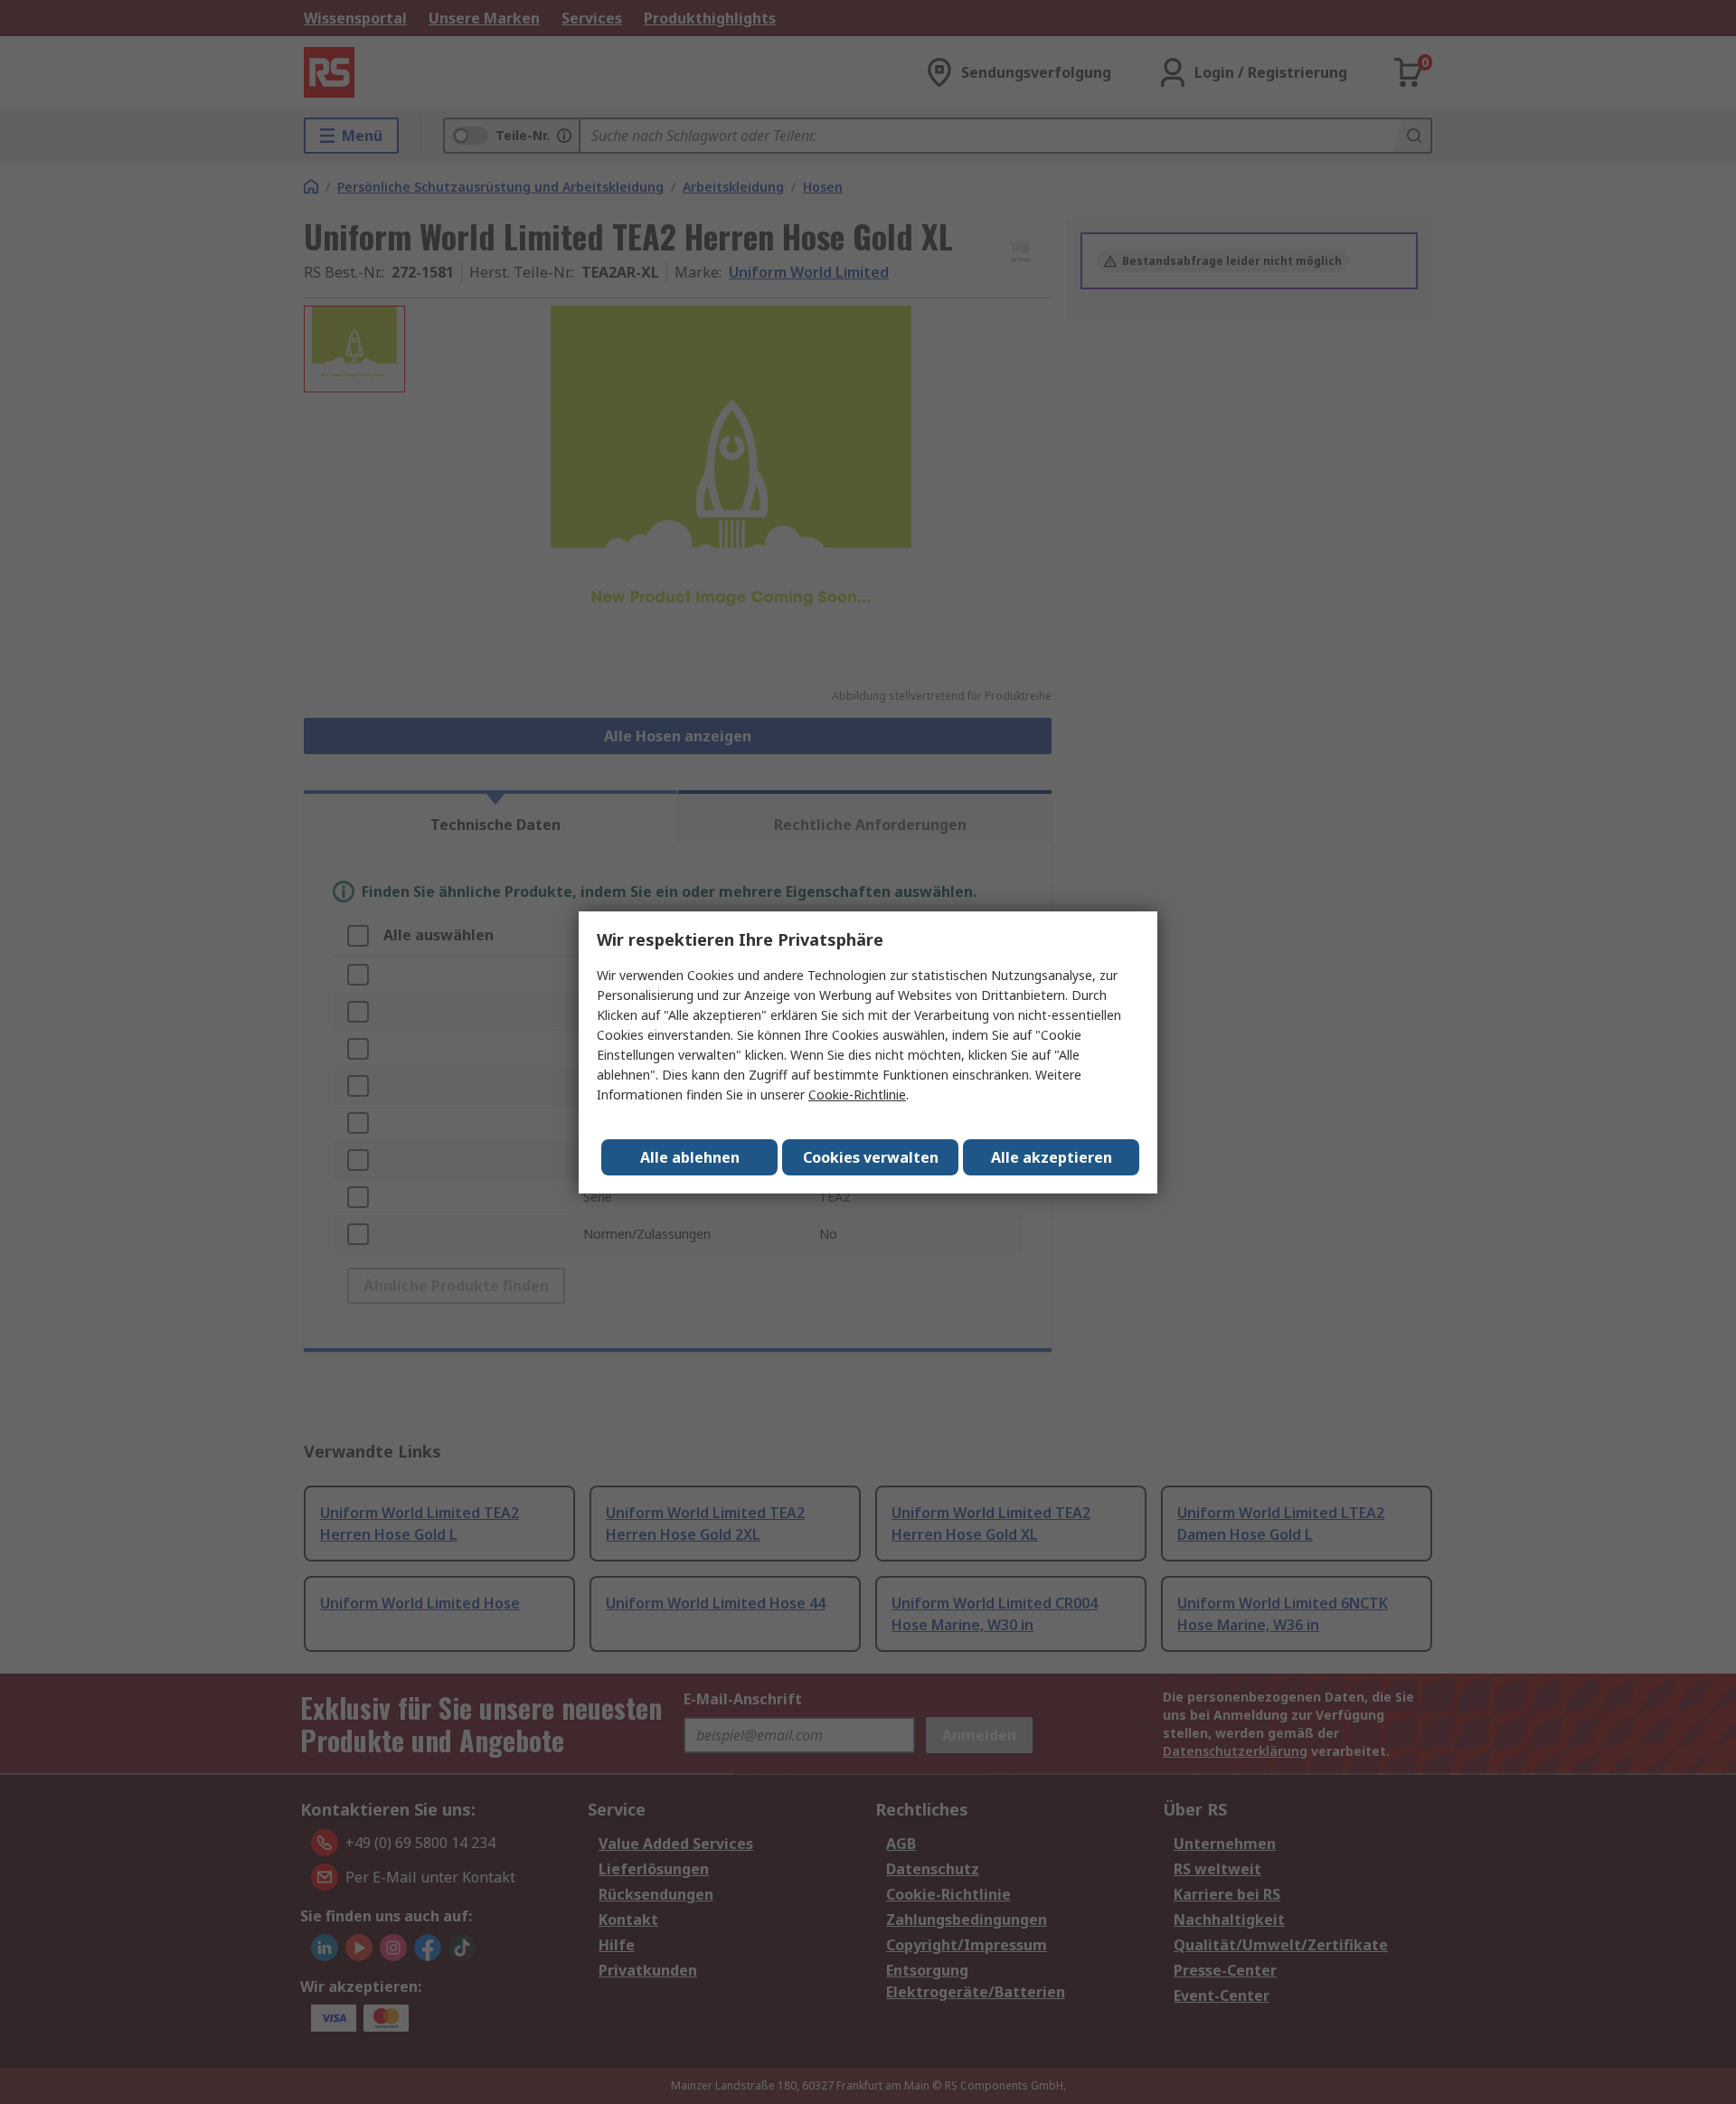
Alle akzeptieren (1052, 1157)
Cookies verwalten (871, 1157)
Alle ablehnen (690, 1157)
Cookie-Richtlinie (857, 1094)
